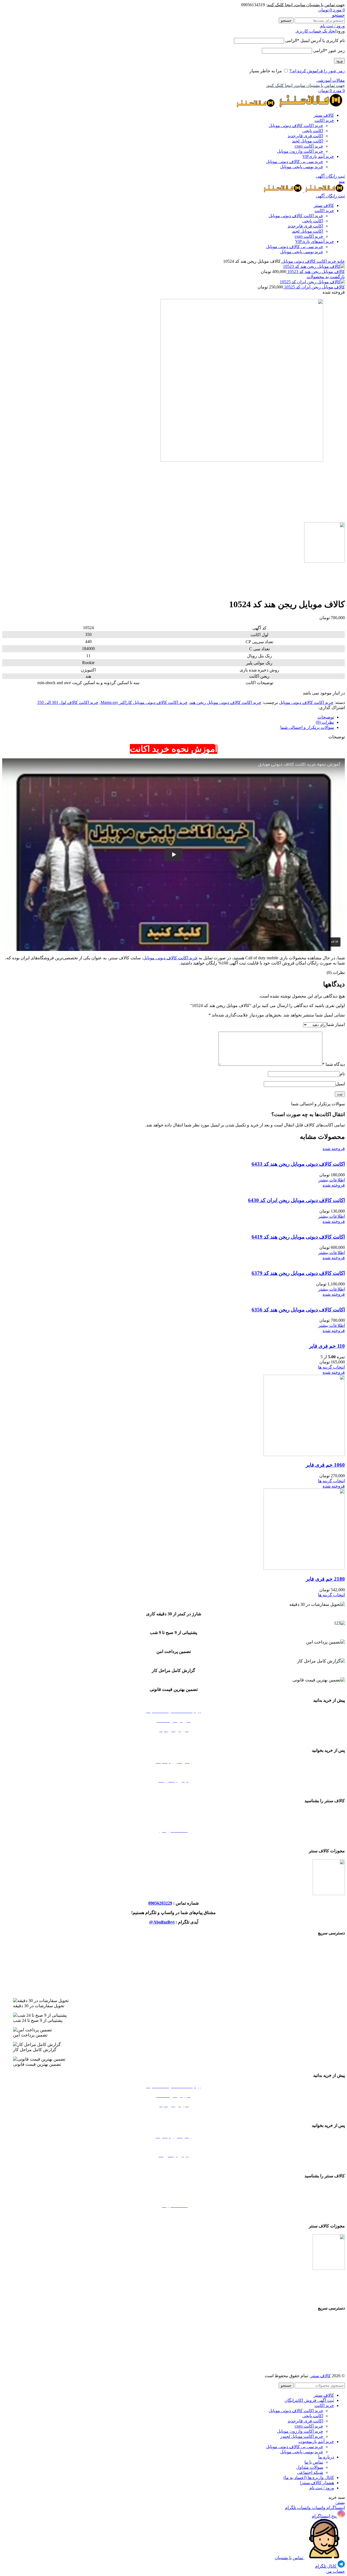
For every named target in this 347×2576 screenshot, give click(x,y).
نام (342, 1074)
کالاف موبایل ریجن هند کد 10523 (316, 272)
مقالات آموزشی (331, 80)
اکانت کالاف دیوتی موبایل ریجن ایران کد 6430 (296, 1200)
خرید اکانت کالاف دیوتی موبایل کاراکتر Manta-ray (144, 702)
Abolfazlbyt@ (162, 1922)
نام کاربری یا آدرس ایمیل (315, 40)
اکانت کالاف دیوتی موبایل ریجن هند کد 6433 (298, 1164)
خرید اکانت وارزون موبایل (300, 151)
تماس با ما (314, 2462)
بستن (340, 2502)
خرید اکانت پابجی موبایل (173, 1982)
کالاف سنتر (321, 2376)
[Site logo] (310, 106)
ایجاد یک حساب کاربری (316, 31)
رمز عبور (329, 51)
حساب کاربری (174, 1790)
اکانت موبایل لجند (308, 141)
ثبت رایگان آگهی (330, 176)
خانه (340, 261)
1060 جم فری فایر (325, 1465)
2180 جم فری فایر (325, 1579)
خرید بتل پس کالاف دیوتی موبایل (174, 1944)
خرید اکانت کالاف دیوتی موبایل (296, 126)
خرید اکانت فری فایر (173, 1991)
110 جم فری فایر (327, 1346)
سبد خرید (174, 1739)
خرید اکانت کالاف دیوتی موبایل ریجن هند (226, 702)
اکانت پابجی (313, 131)
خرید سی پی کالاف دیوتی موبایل (295, 162)
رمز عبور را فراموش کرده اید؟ (317, 71)
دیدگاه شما (334, 1064)
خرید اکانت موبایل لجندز (173, 1972)
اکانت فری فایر (305, 136)
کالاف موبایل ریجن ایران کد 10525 (314, 287)
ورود (339, 61)
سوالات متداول (310, 2467)
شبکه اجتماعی (310, 2472)
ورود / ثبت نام (322, 2488)
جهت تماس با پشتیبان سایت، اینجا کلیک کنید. (305, 85)
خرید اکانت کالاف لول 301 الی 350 (68, 702)
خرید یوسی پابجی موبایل (302, 167)
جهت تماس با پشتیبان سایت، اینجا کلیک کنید (306, 5)
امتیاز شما (336, 1024)
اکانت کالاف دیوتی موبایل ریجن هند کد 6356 (298, 1310)
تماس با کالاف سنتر (173, 1812)
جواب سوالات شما (174, 1771)
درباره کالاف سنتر (174, 1821)
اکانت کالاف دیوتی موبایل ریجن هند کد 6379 (298, 1273)
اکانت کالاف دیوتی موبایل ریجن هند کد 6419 (298, 1237)
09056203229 (160, 1903)
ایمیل (340, 1084)
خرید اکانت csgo (309, 146)
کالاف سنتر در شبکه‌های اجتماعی (173, 1840)
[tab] (168, 717)
